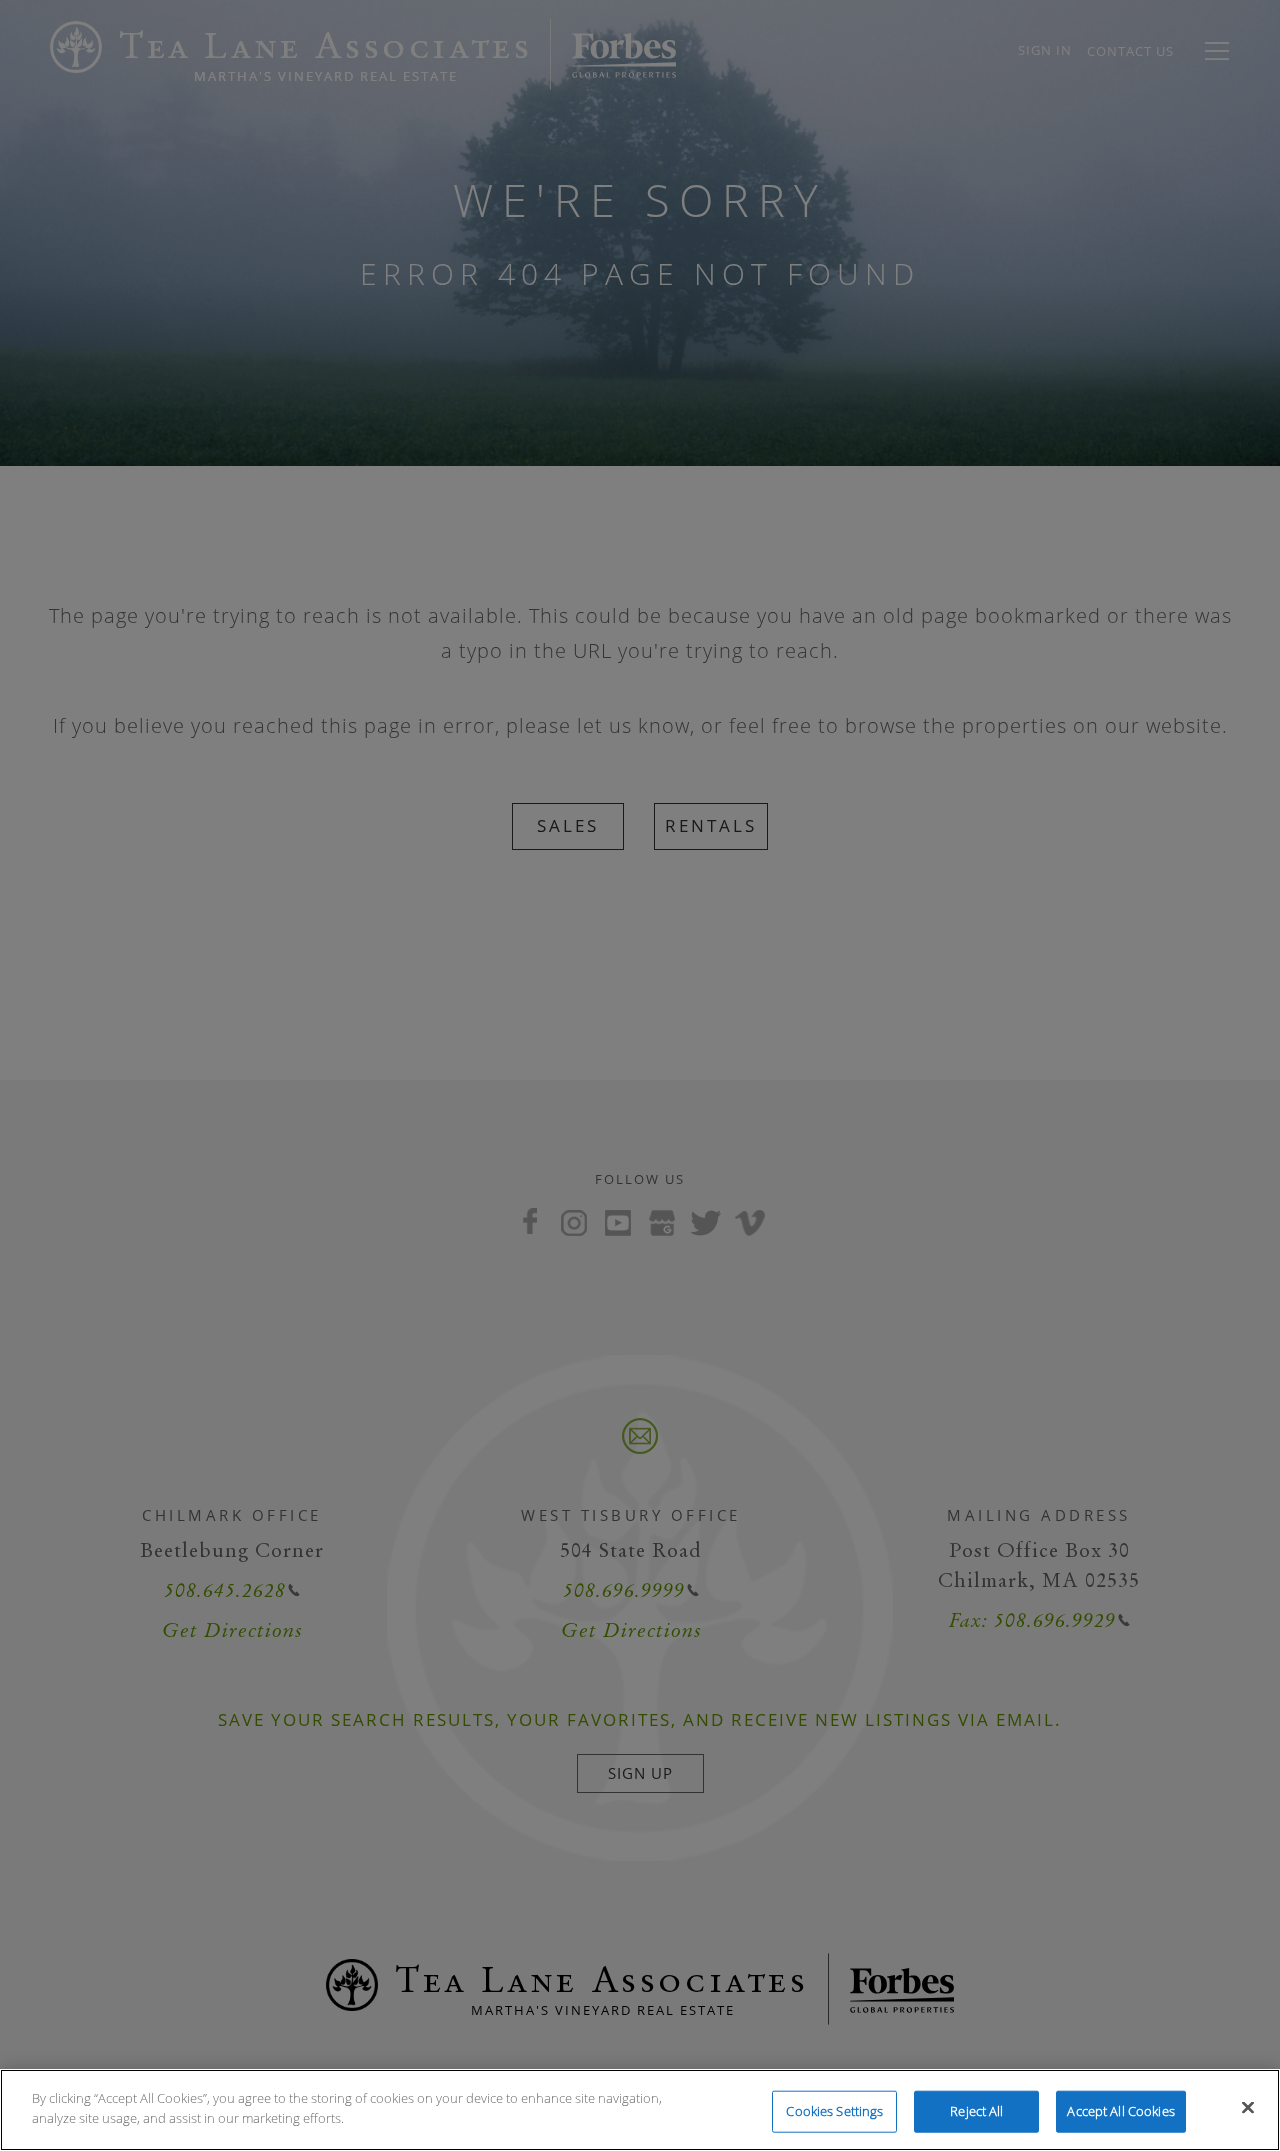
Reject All (976, 2111)
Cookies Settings (834, 2111)
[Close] (1248, 2107)
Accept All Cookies (1120, 2111)
